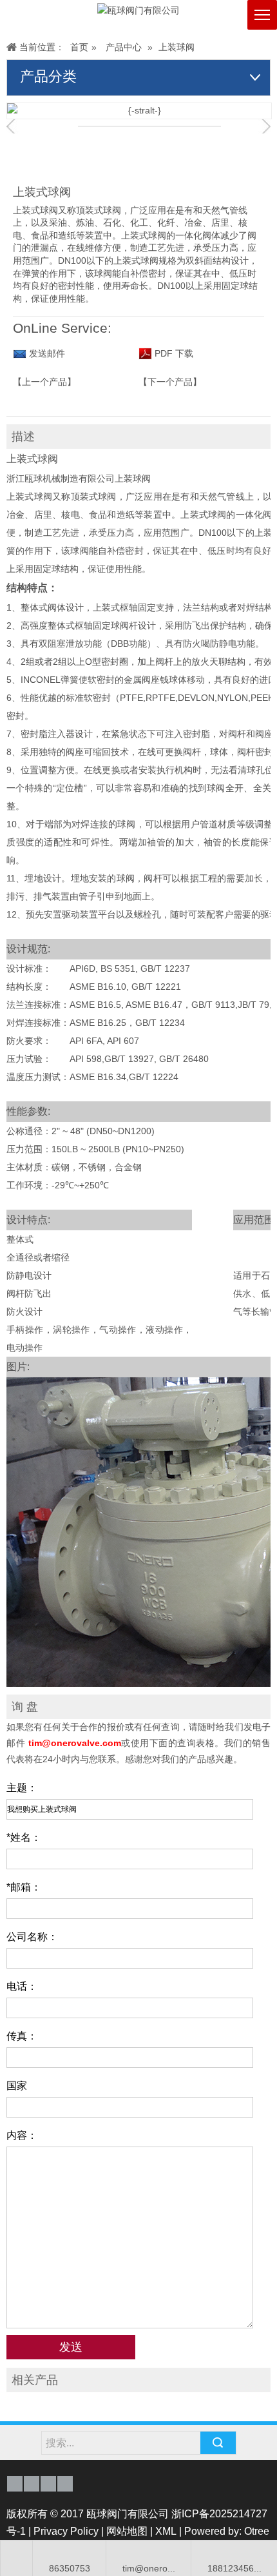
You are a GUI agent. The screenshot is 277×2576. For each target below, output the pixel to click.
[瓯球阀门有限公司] (138, 11)
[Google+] (32, 2484)
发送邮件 (47, 353)
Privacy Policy (66, 2531)
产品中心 (124, 47)
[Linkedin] (48, 2484)
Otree (257, 2531)
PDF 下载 (173, 353)
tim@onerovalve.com (75, 1743)
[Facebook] (15, 2484)
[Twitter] (65, 2484)
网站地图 (127, 2531)
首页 (79, 47)
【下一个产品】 (170, 382)
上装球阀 (177, 47)
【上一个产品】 (44, 382)
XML (166, 2531)
